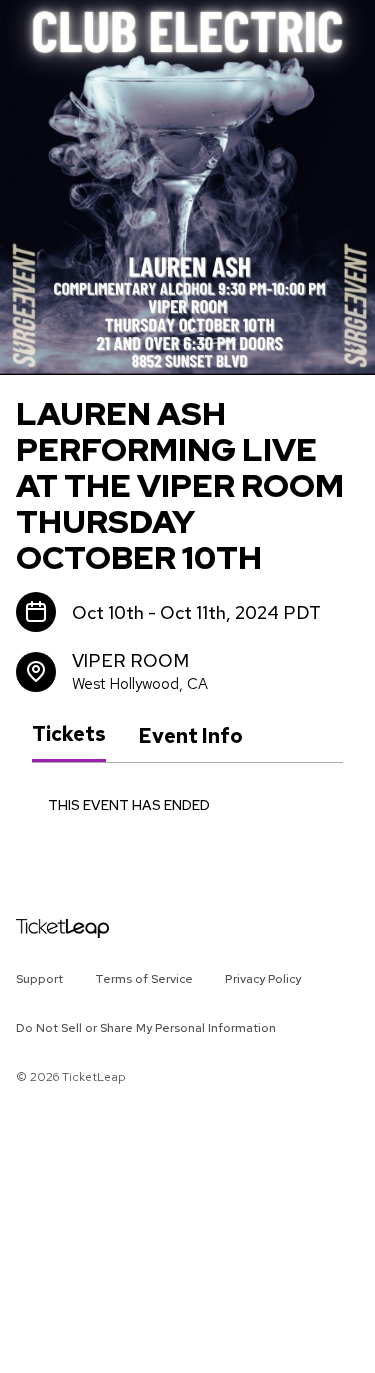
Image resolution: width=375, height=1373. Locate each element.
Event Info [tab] (190, 736)
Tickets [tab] (69, 735)
